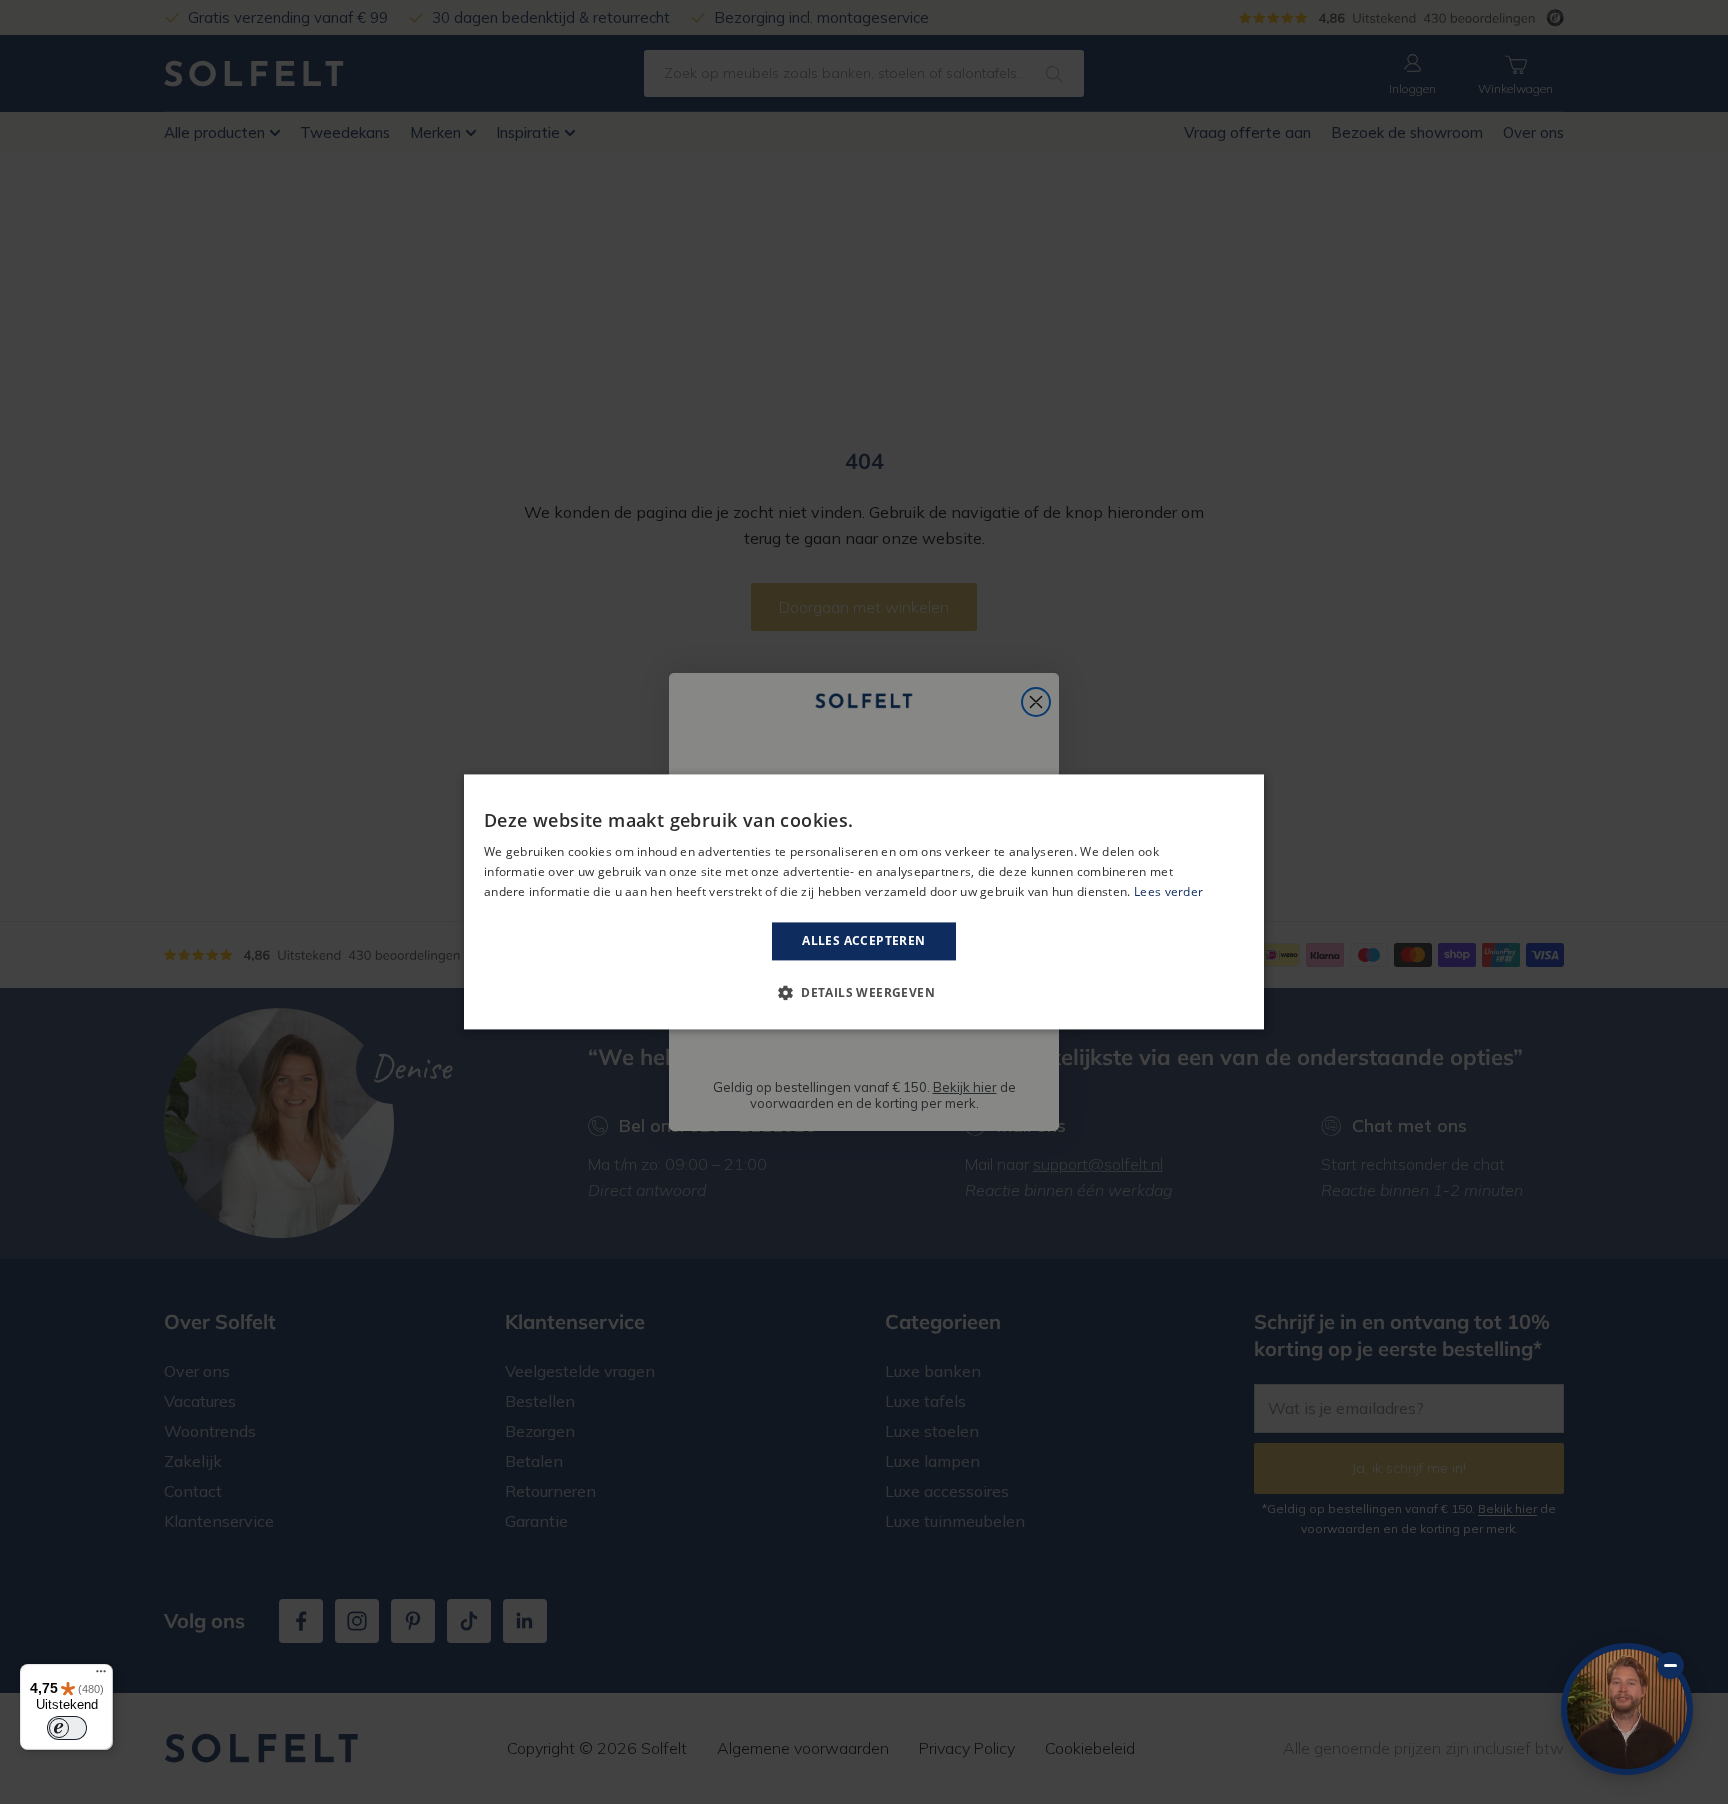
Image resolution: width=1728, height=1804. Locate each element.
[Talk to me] (1627, 1709)
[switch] (67, 1728)
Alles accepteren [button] (863, 940)
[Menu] (101, 1676)
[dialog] (864, 901)
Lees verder (1168, 891)
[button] (864, 993)
